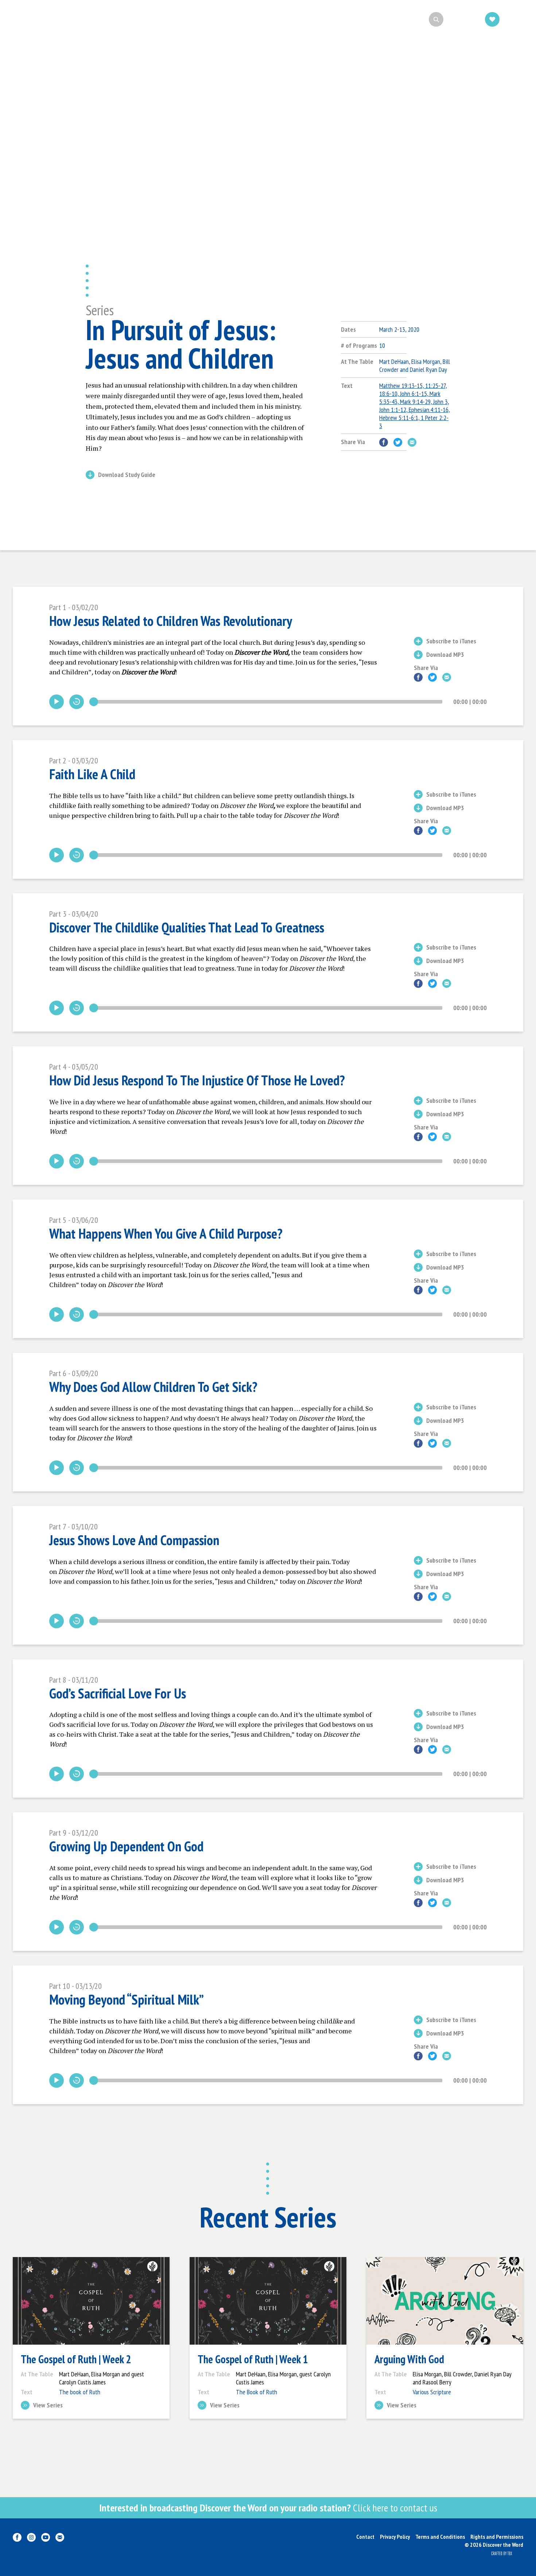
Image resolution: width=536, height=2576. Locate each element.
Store (341, 19)
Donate (515, 19)
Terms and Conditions (440, 2537)
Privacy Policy (395, 2537)
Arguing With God (409, 2359)
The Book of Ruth (257, 2392)
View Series (48, 2406)
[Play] (57, 702)
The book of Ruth (80, 2392)
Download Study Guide (127, 475)
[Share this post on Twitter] (398, 442)
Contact (365, 2537)
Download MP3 (445, 655)
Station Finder (290, 19)
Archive (238, 19)
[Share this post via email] (412, 442)
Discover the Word (51, 19)
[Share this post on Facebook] (384, 442)
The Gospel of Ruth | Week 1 (253, 2359)
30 (77, 702)
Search (458, 19)
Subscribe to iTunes (451, 642)
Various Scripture (432, 2392)
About (196, 19)
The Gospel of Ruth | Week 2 (76, 2359)
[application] (268, 702)
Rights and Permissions (497, 2537)
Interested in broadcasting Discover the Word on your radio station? (268, 2508)
